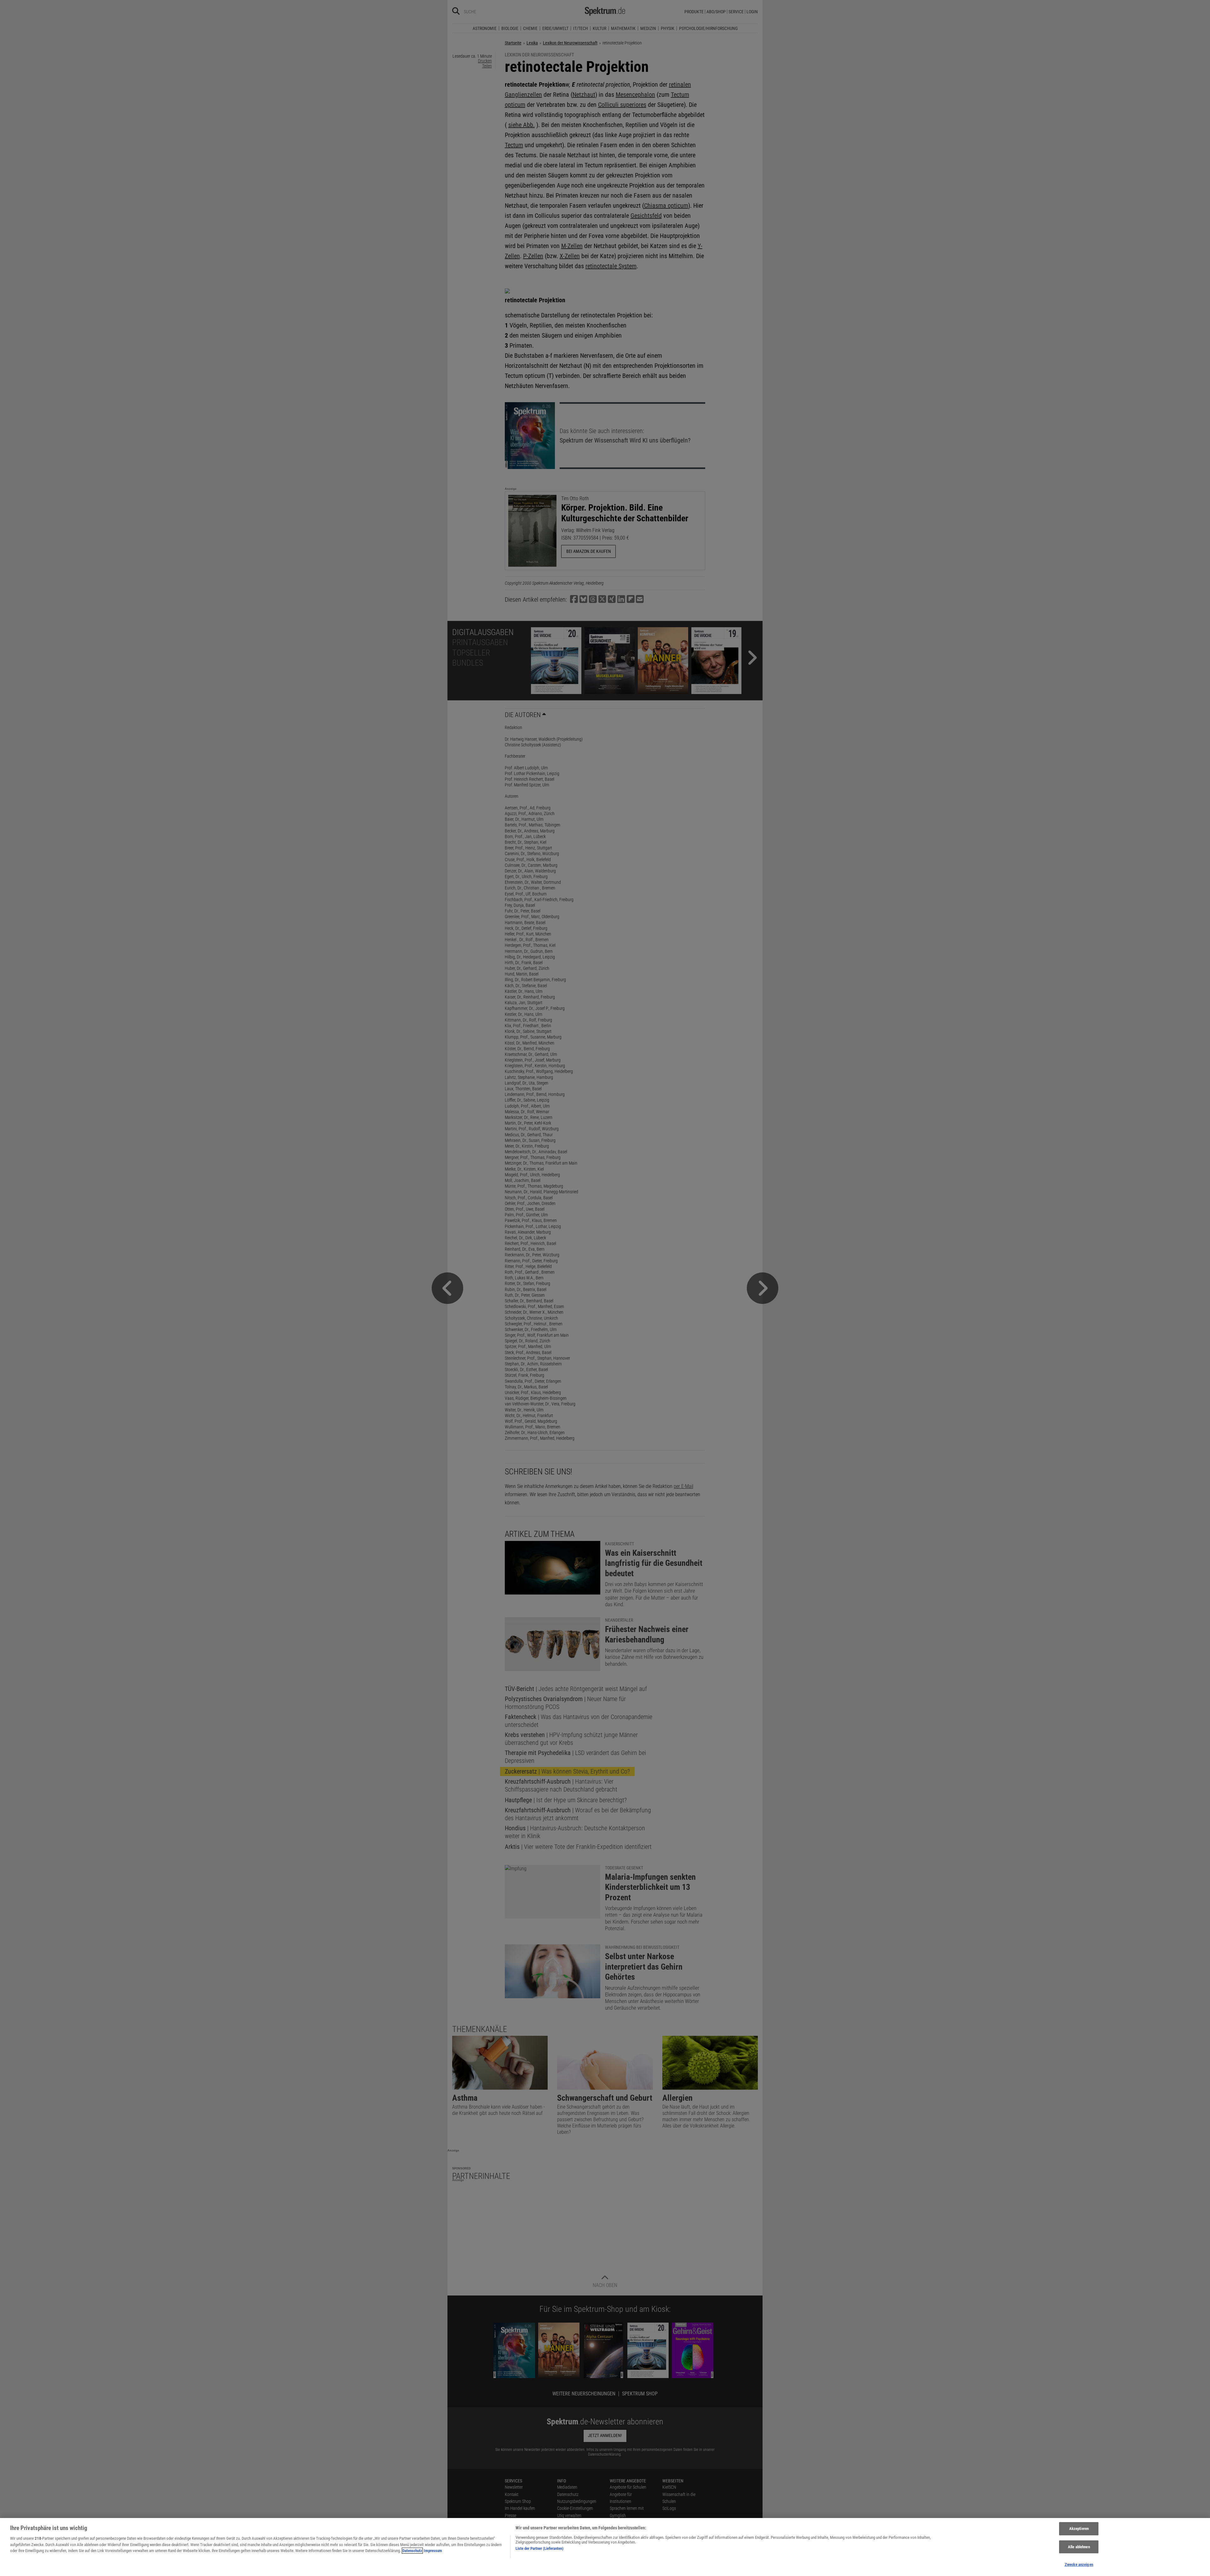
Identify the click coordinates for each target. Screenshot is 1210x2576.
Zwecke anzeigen (1079, 2564)
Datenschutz (412, 2551)
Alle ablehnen (1079, 2547)
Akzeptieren (1079, 2529)
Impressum (433, 2551)
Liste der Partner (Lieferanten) (539, 2548)
